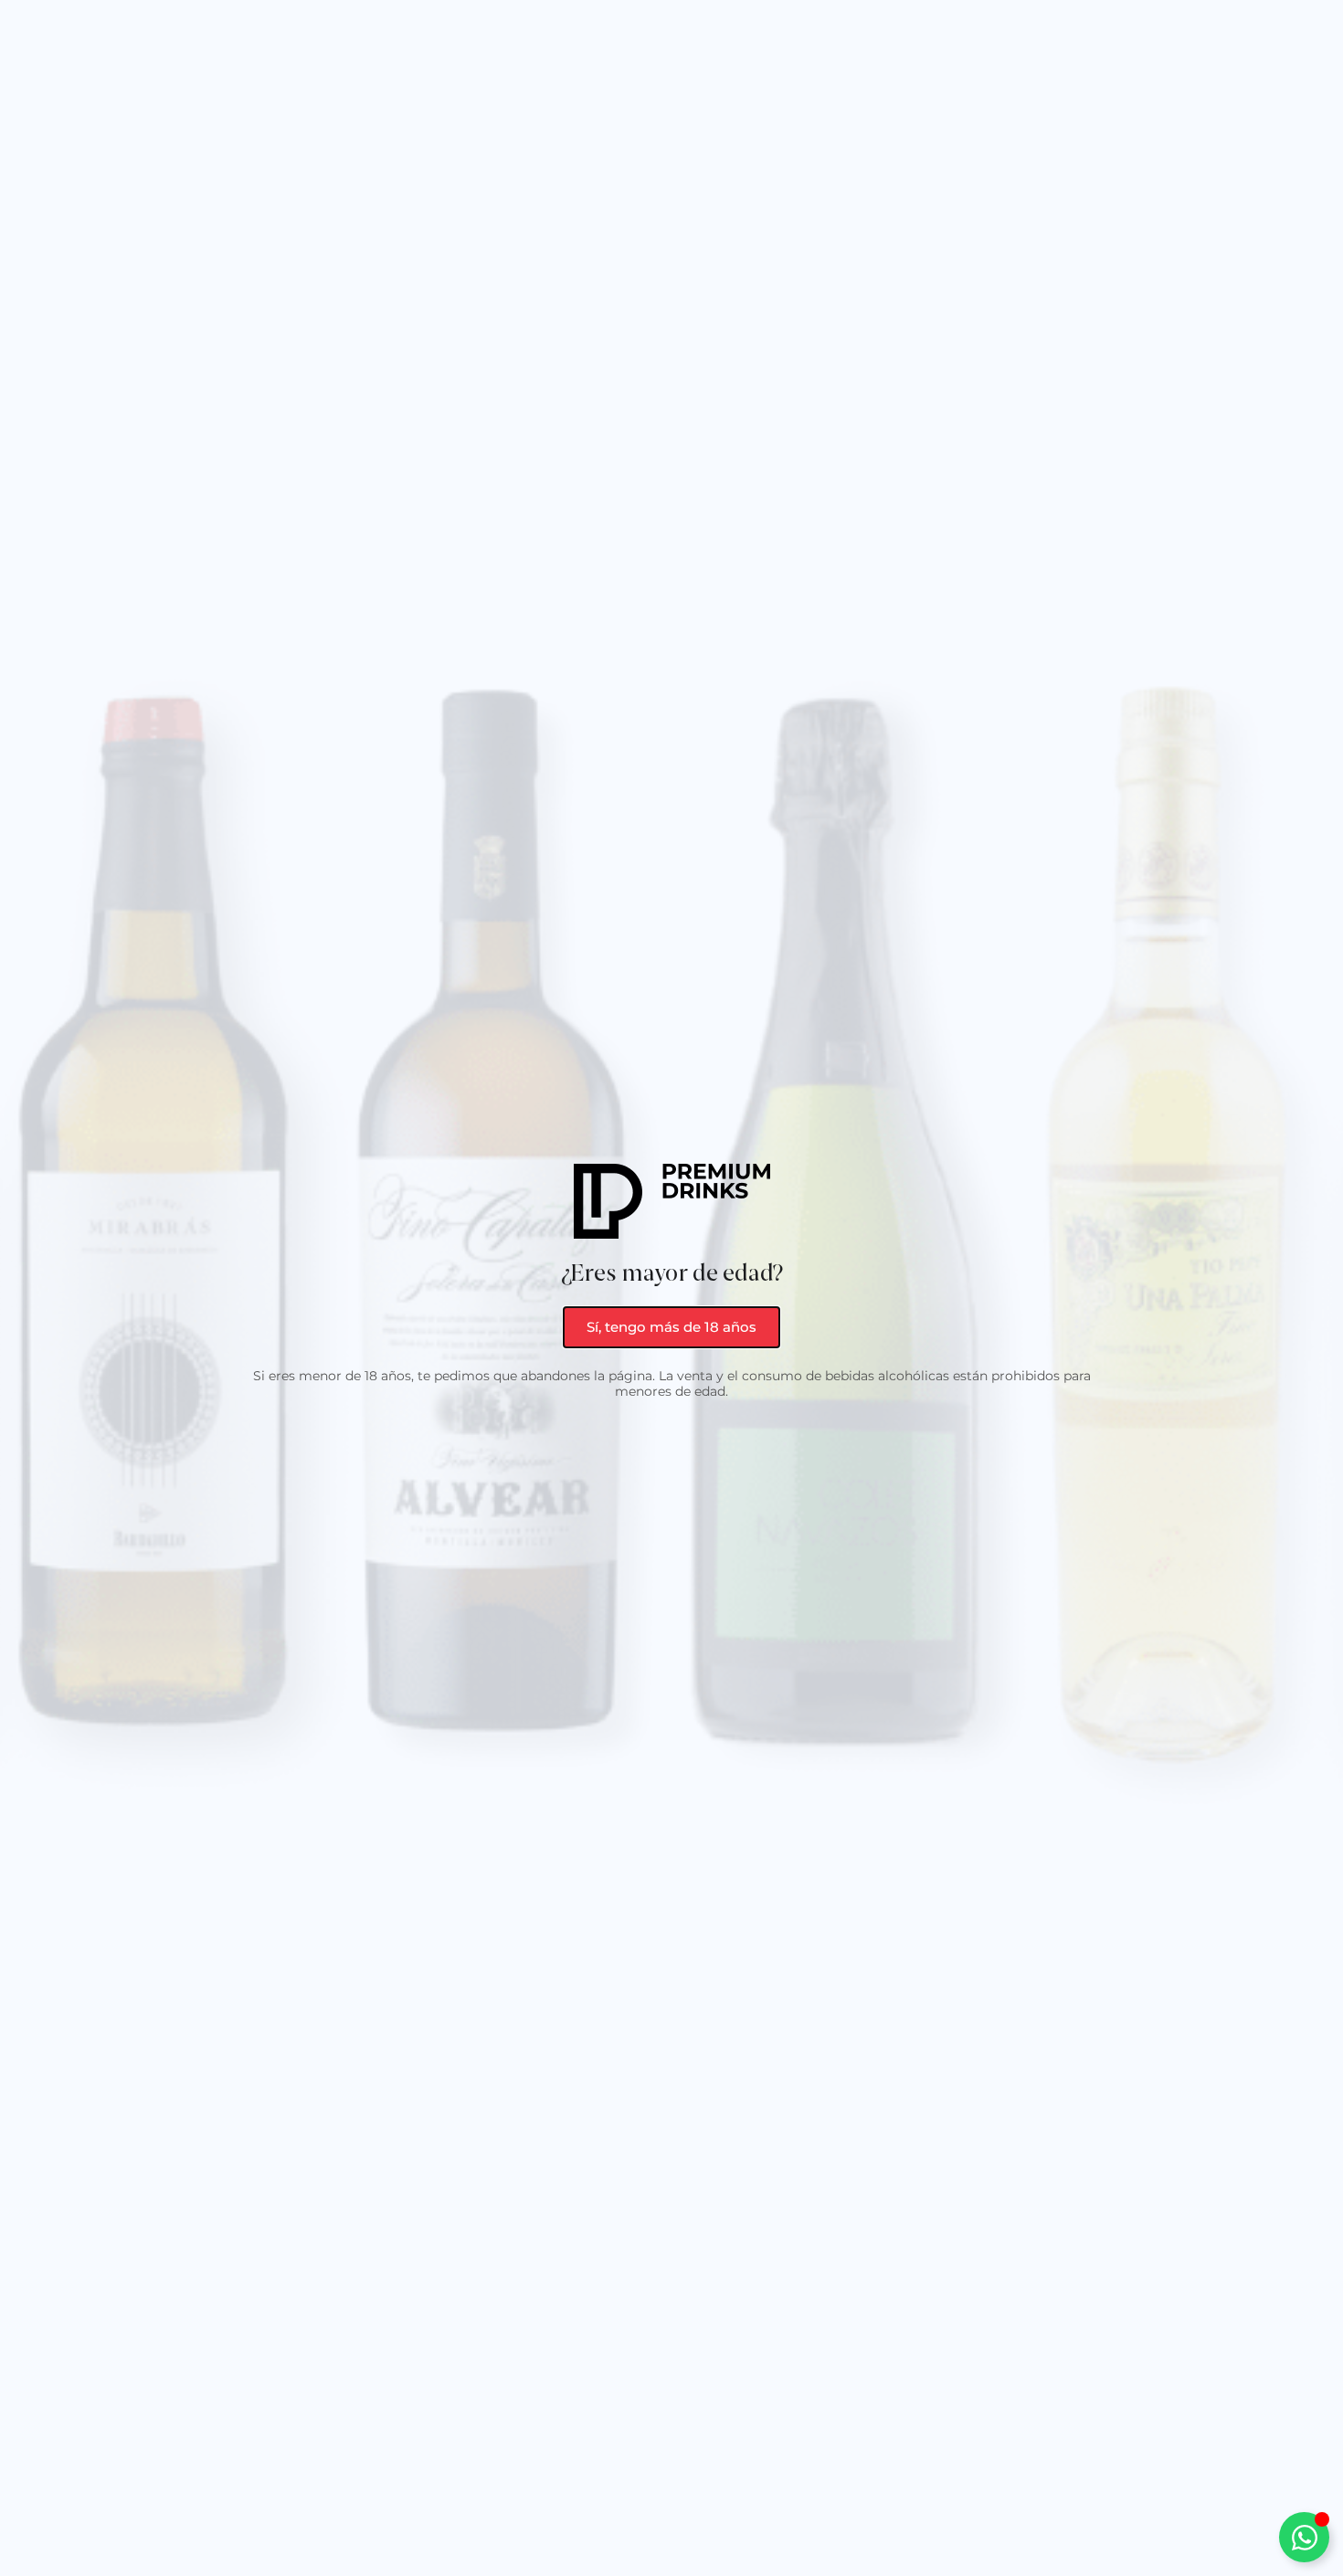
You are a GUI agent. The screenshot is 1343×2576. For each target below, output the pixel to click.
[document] (671, 1288)
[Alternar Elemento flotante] (1304, 2537)
